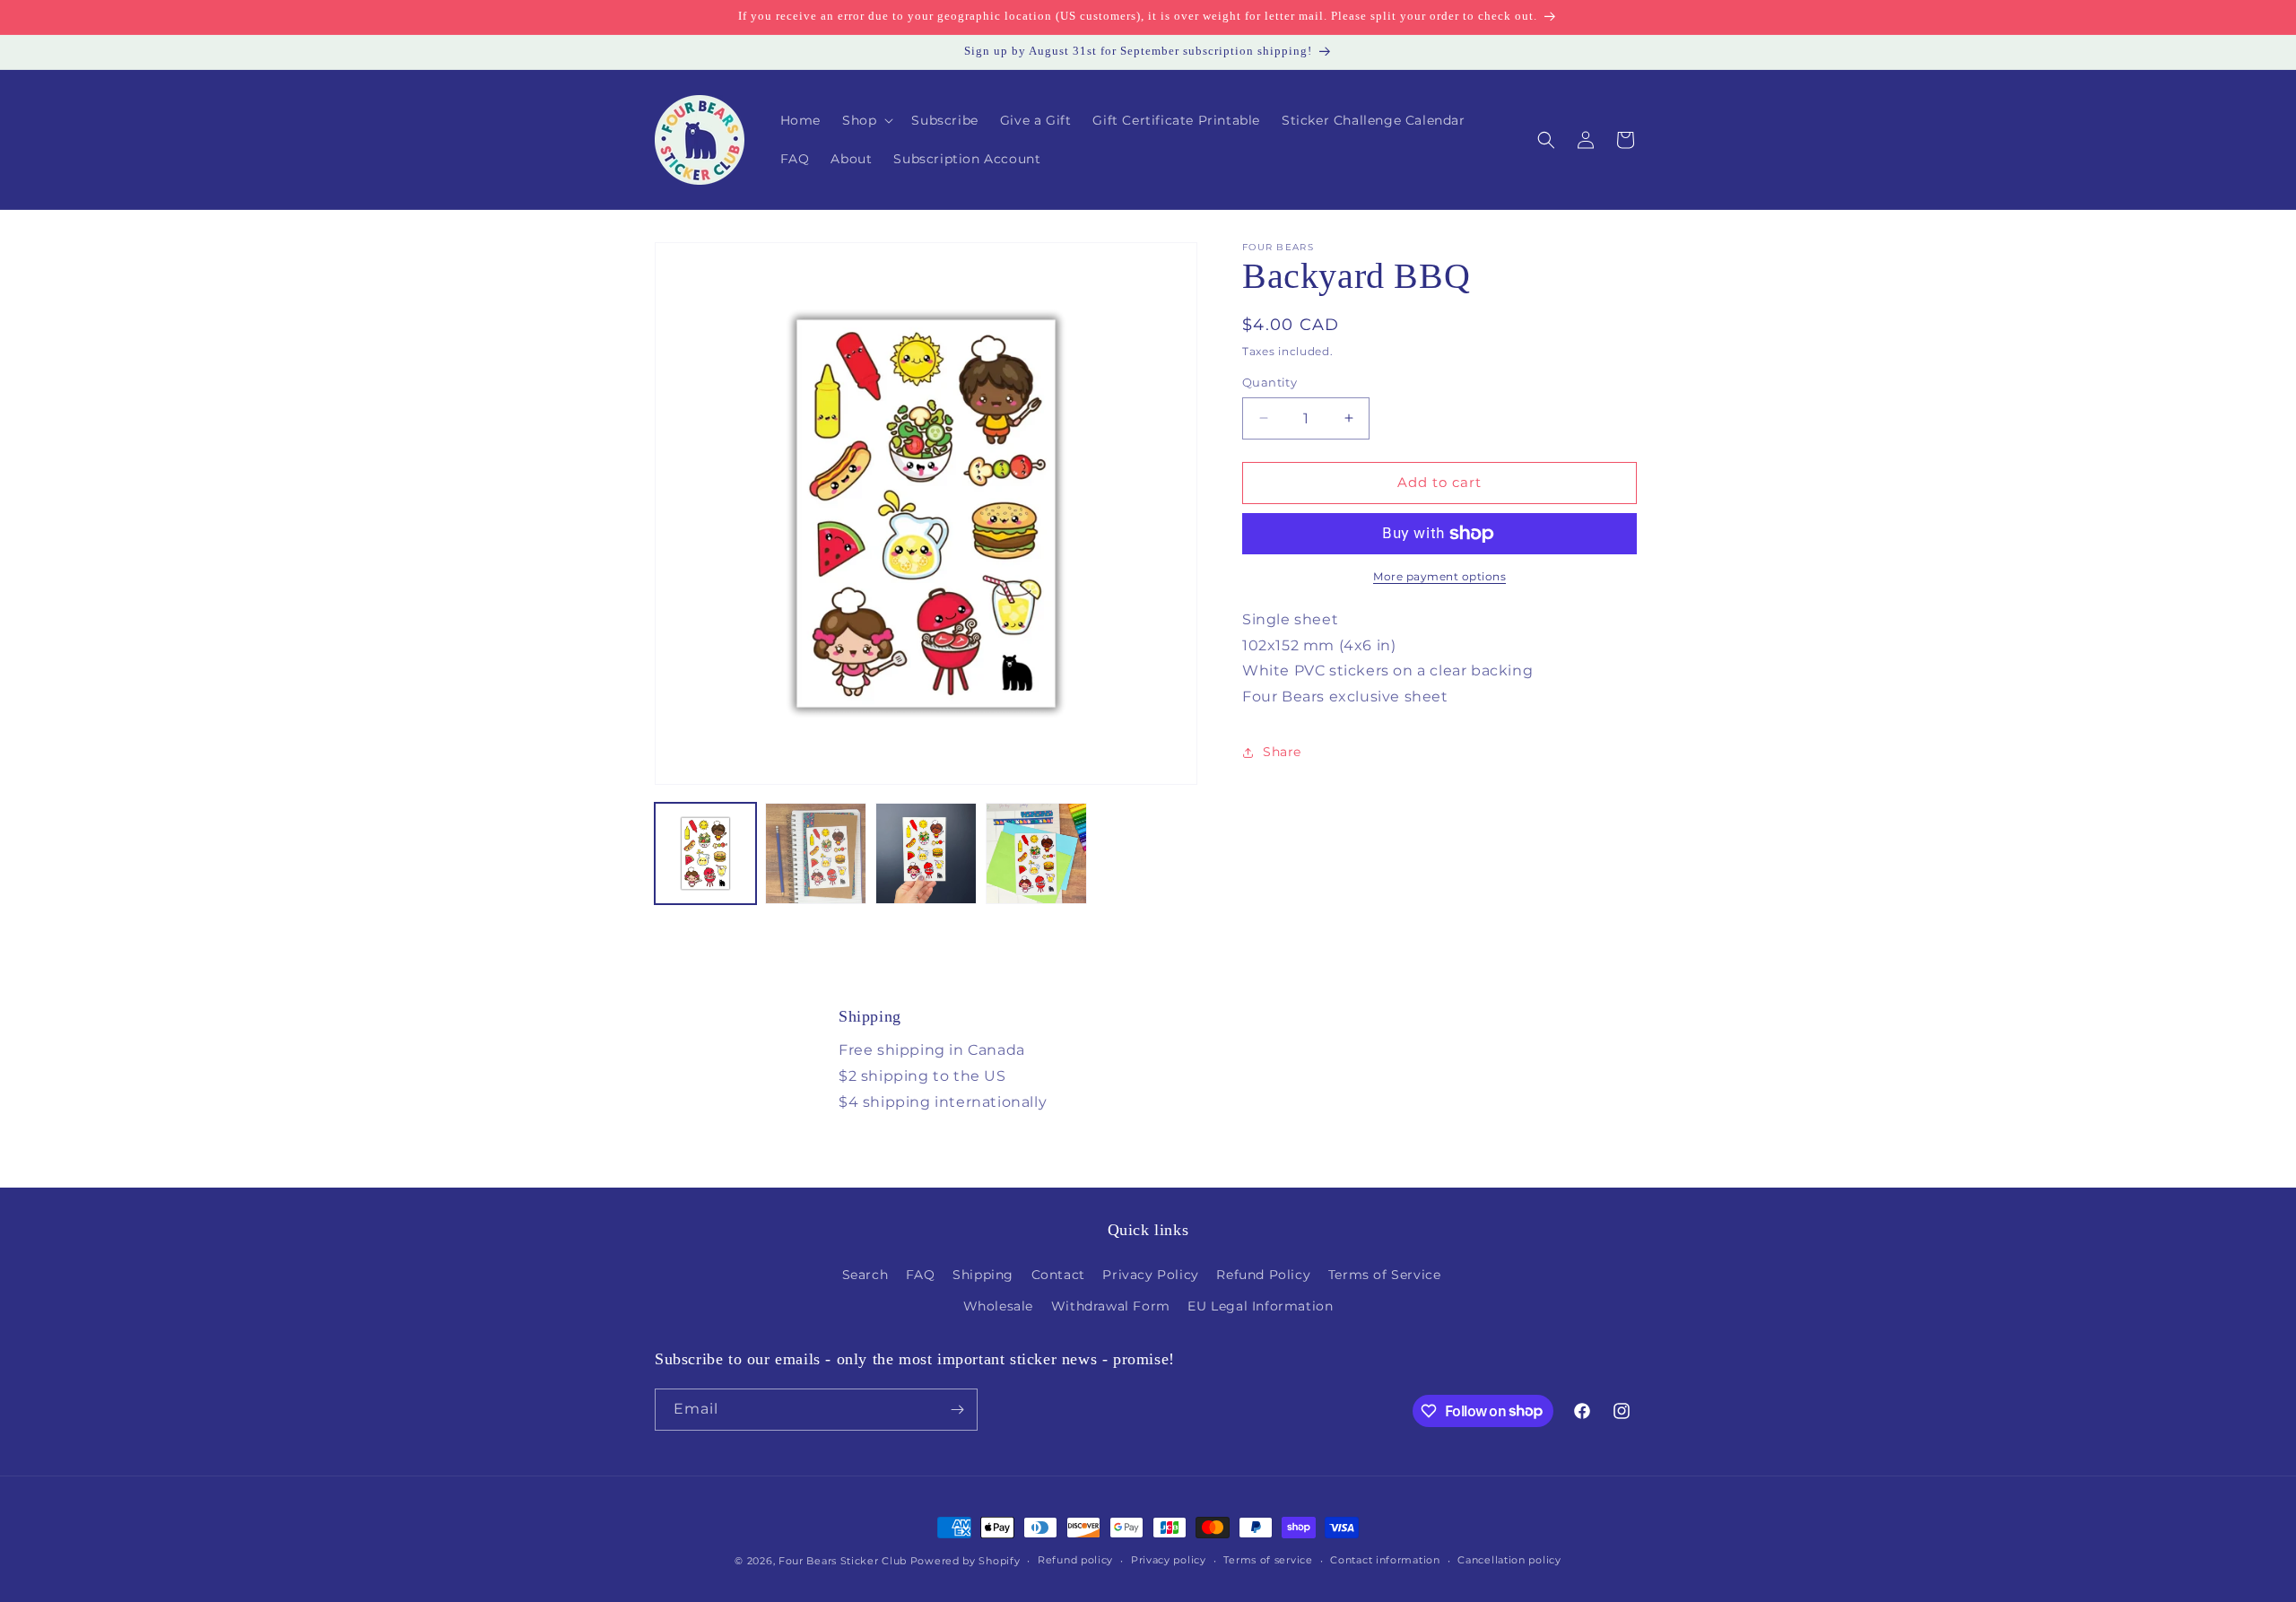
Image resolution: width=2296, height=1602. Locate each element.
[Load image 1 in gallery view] (705, 853)
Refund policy (1075, 1560)
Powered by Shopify (965, 1561)
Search (865, 1275)
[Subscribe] (957, 1410)
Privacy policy (1169, 1560)
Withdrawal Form (1111, 1306)
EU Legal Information (1260, 1306)
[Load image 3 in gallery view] (926, 853)
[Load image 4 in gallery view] (1036, 853)
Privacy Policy (1150, 1275)
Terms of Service (1385, 1275)
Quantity (1270, 382)
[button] (866, 120)
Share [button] (1282, 753)
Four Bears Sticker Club (843, 1561)
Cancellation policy (1509, 1560)
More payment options (1439, 576)
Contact (1058, 1275)
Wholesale (998, 1306)
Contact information (1385, 1560)
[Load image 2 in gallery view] (816, 853)
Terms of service (1268, 1560)
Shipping (983, 1275)
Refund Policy (1263, 1275)
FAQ (921, 1275)
